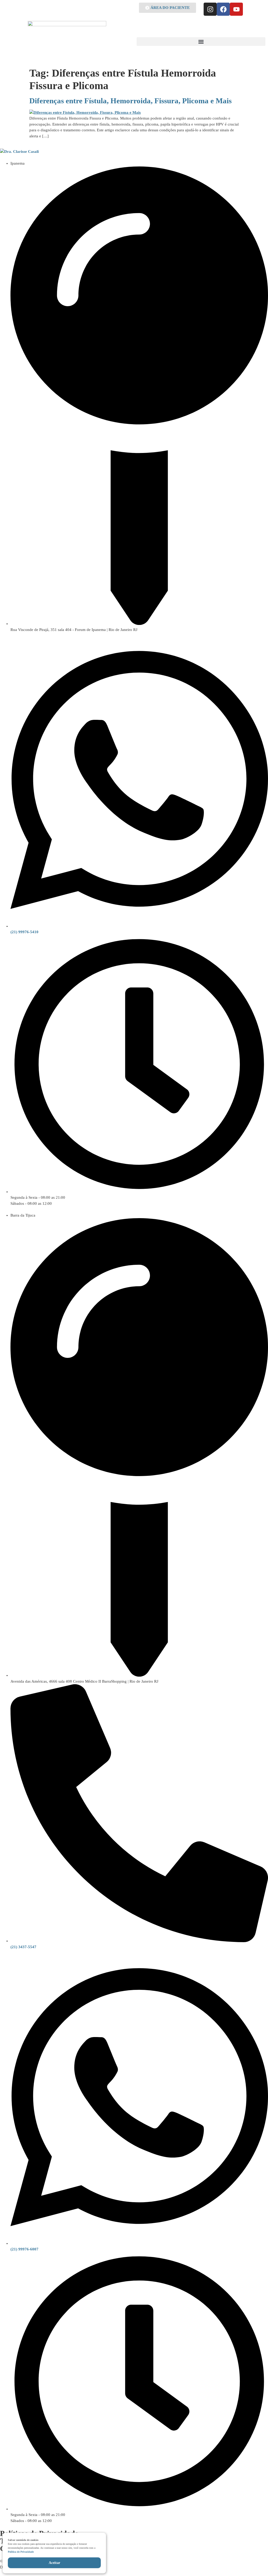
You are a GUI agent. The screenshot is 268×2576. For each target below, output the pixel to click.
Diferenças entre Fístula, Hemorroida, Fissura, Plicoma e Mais (130, 101)
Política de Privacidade (21, 2552)
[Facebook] (223, 9)
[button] (201, 42)
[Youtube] (236, 9)
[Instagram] (210, 9)
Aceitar (54, 2563)
